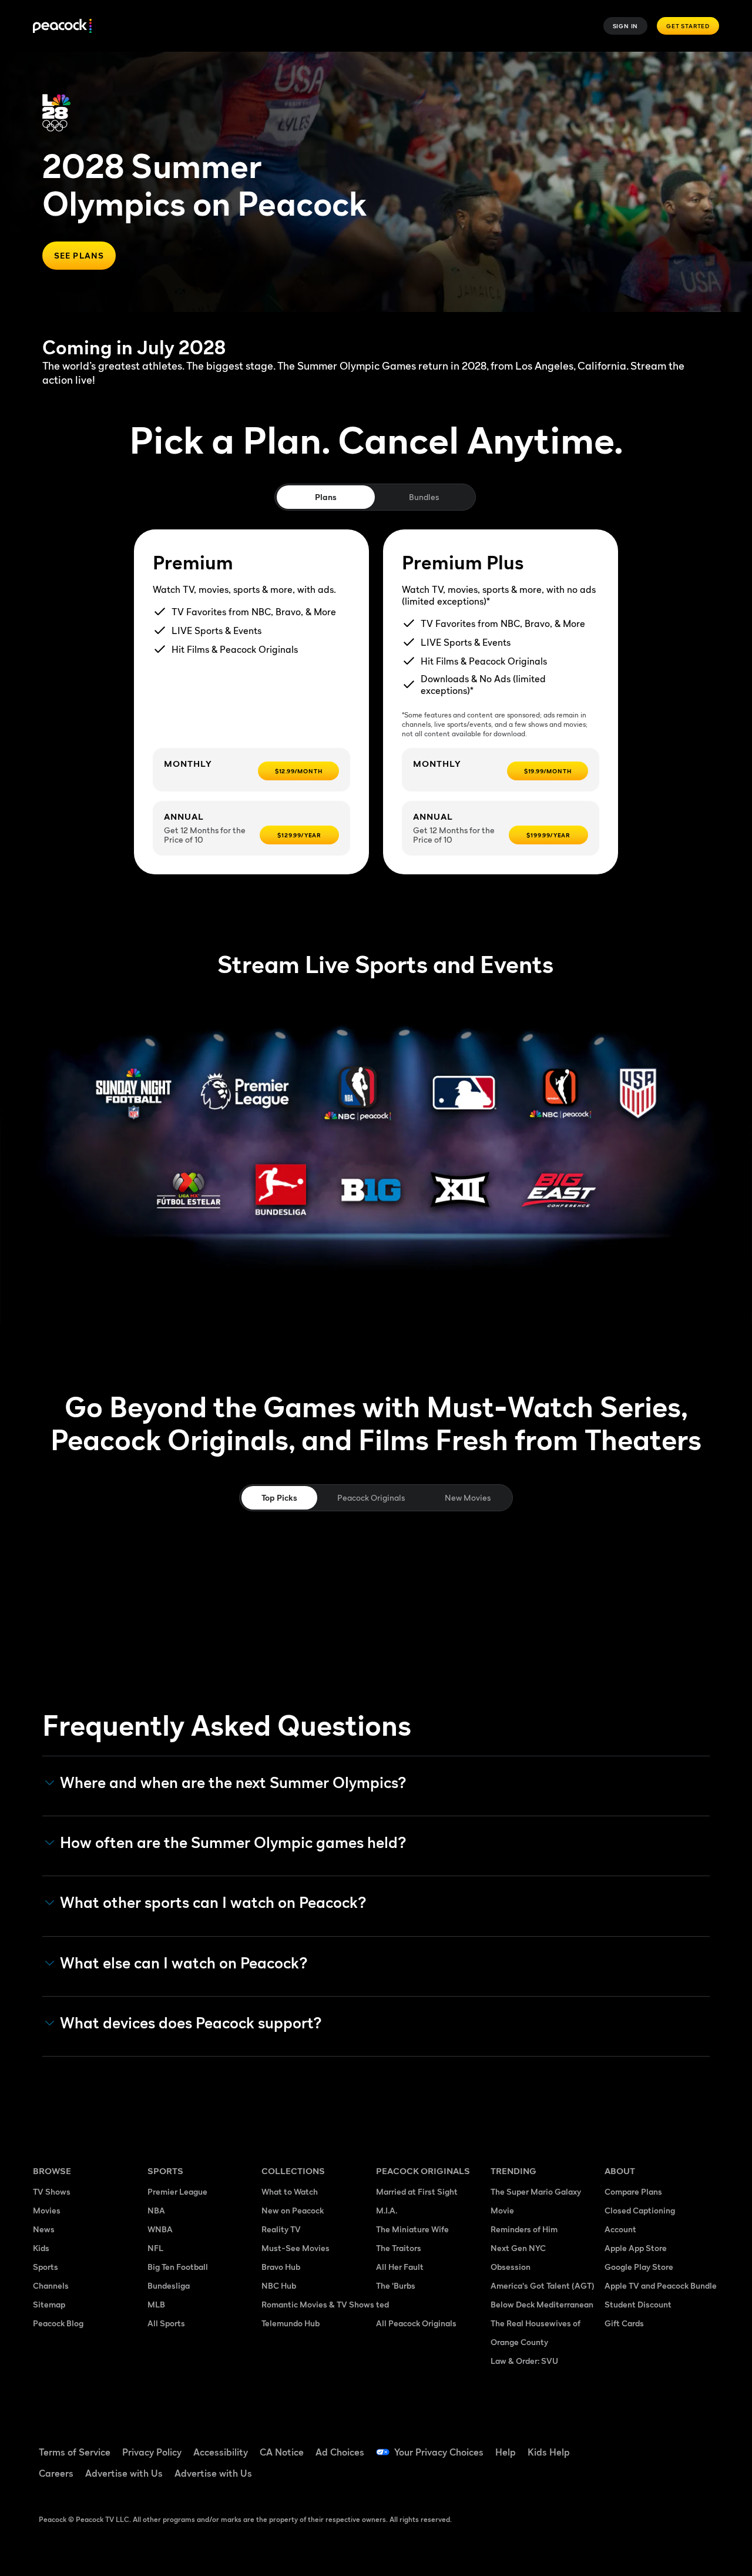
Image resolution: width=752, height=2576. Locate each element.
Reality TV (281, 2229)
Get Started (688, 26)
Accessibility (221, 2452)
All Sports (166, 2323)
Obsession (511, 2267)
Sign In (626, 26)
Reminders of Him (524, 2229)
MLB (156, 2304)
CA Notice (282, 2452)
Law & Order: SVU (524, 2361)
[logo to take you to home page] (62, 26)
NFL (155, 2248)
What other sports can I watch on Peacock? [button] (213, 1903)
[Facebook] (620, 2444)
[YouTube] (681, 2444)
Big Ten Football (178, 2267)
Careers (56, 2473)
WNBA (160, 2229)
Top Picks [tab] (279, 1497)
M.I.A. (387, 2210)
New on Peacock (293, 2210)
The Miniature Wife (412, 2229)
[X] (651, 2478)
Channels (51, 2285)
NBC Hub (279, 2285)
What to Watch (290, 2191)
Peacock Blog (58, 2323)
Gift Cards (624, 2323)
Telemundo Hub (291, 2323)
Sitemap (49, 2304)
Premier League (177, 2191)
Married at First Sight (417, 2191)
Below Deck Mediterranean (542, 2304)
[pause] (715, 88)
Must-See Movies (296, 2248)
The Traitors (399, 2248)
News (44, 2229)
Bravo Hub (281, 2267)
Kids (41, 2248)
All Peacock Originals (416, 2323)
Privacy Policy (152, 2452)
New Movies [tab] (468, 1497)
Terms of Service (75, 2452)
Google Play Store (639, 2267)
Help (506, 2452)
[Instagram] (620, 2478)
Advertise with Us (124, 2473)
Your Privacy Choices (439, 2452)
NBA (156, 2210)
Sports (46, 2267)
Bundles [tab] (424, 497)
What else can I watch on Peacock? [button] (184, 1963)
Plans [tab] (326, 497)
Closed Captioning (640, 2210)
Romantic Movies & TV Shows (318, 2304)
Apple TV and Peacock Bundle (661, 2285)
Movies (47, 2210)
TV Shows (52, 2191)
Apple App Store (636, 2248)
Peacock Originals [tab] (371, 1497)
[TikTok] (651, 2444)
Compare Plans (633, 2191)
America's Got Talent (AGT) (543, 2285)
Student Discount (638, 2304)
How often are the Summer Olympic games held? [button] (233, 1843)
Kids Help (549, 2452)
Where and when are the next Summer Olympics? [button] (233, 1783)
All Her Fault (400, 2267)
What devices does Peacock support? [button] (191, 2023)
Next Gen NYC (518, 2248)
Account (620, 2229)
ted (382, 2304)
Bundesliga (169, 2285)
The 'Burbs (396, 2285)
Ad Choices (340, 2452)
